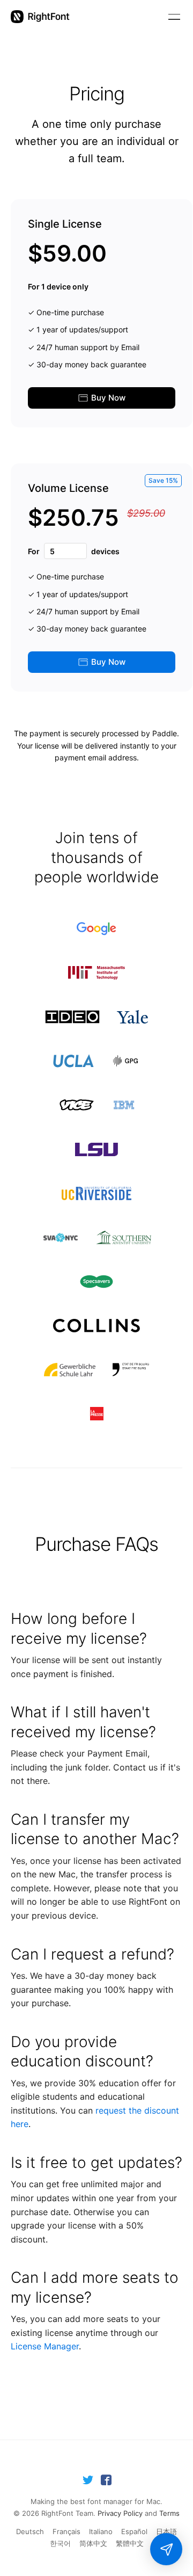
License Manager (45, 2346)
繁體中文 (130, 2543)
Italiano (101, 2531)
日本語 (166, 2531)
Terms (169, 2513)
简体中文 (93, 2543)
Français (66, 2531)
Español (134, 2531)
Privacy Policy (120, 2513)
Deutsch (30, 2531)
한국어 (60, 2543)
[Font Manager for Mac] (40, 17)
